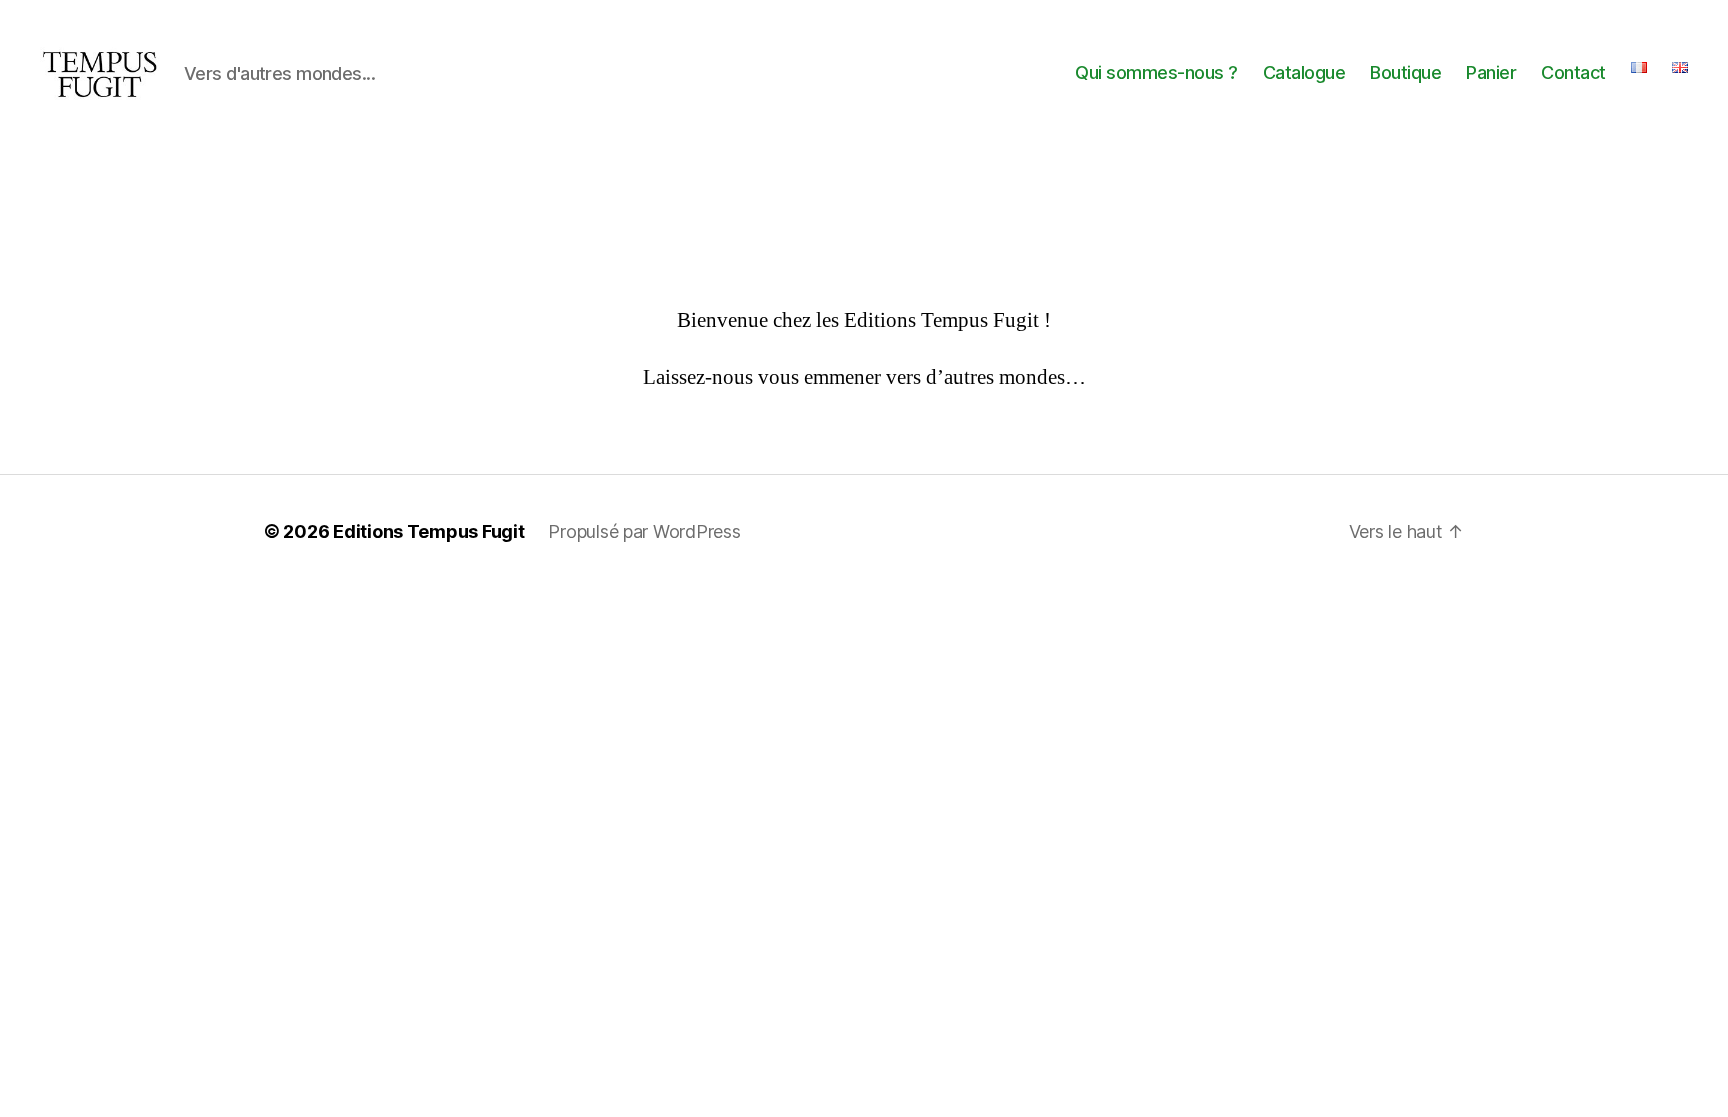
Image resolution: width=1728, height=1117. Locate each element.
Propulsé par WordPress (644, 531)
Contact (1573, 72)
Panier (1491, 72)
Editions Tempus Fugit (428, 531)
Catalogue (1304, 72)
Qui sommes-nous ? (1156, 72)
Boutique (1405, 72)
